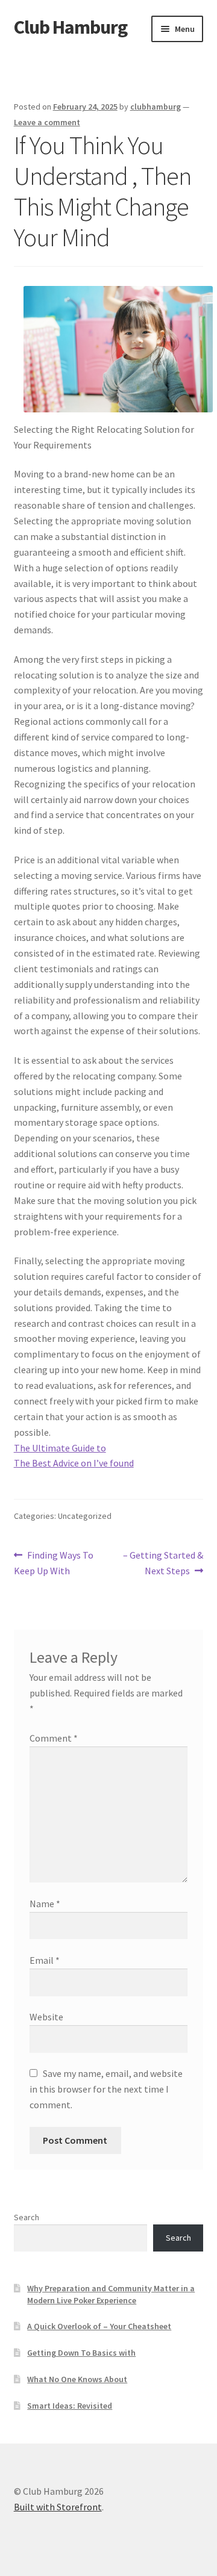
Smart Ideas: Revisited (70, 2406)
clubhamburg (156, 107)
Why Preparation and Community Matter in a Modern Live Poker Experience (111, 2294)
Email (45, 1960)
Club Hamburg (71, 27)
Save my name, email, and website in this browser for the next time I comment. (106, 2089)
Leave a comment (47, 122)
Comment (54, 1738)
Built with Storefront (58, 2507)
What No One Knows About (77, 2379)
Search (27, 2217)
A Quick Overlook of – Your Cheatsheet (99, 2326)
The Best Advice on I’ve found (74, 1463)
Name (45, 1904)
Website (46, 2017)
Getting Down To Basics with (81, 2353)
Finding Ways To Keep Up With (54, 1563)
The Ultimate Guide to (60, 1448)
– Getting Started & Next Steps (163, 1563)
